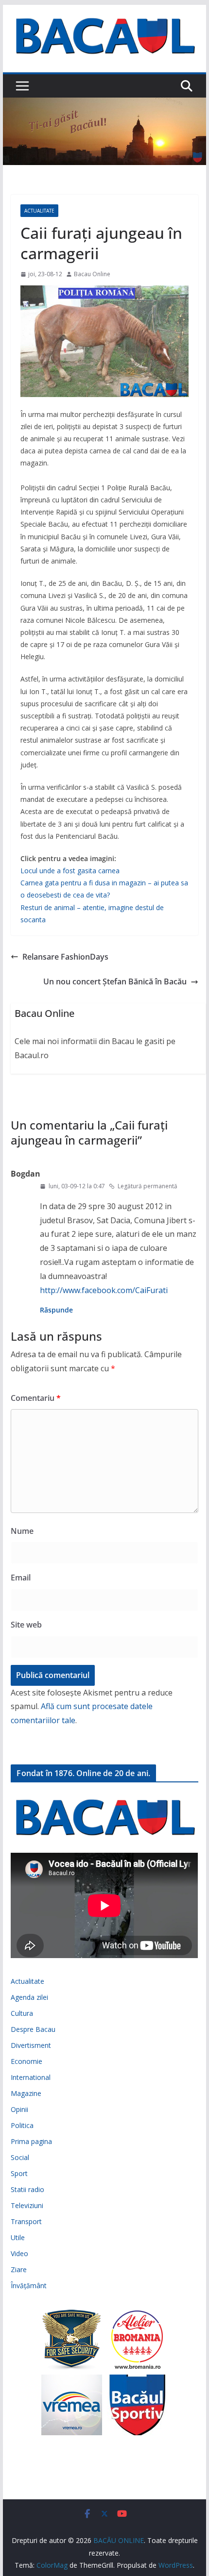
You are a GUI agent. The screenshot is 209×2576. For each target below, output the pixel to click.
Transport (26, 2221)
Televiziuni (27, 2205)
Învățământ (29, 2285)
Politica (22, 2125)
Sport (19, 2173)
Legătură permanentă (148, 1186)
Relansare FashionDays (65, 957)
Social (20, 2157)
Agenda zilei (29, 1997)
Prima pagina (31, 2141)
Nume (22, 1531)
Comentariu (36, 1398)
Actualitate (39, 211)
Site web (26, 1625)
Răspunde (56, 1310)
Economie (26, 2061)
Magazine (26, 2093)
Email (21, 1578)
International (31, 2077)
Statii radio (27, 2189)
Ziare (19, 2269)
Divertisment (31, 2045)
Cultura (22, 2013)
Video (19, 2253)
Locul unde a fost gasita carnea (70, 871)
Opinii (19, 2109)
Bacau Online (92, 274)
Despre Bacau (33, 2029)
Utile (18, 2237)
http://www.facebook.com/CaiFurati (104, 1290)
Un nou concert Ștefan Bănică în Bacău (115, 981)
